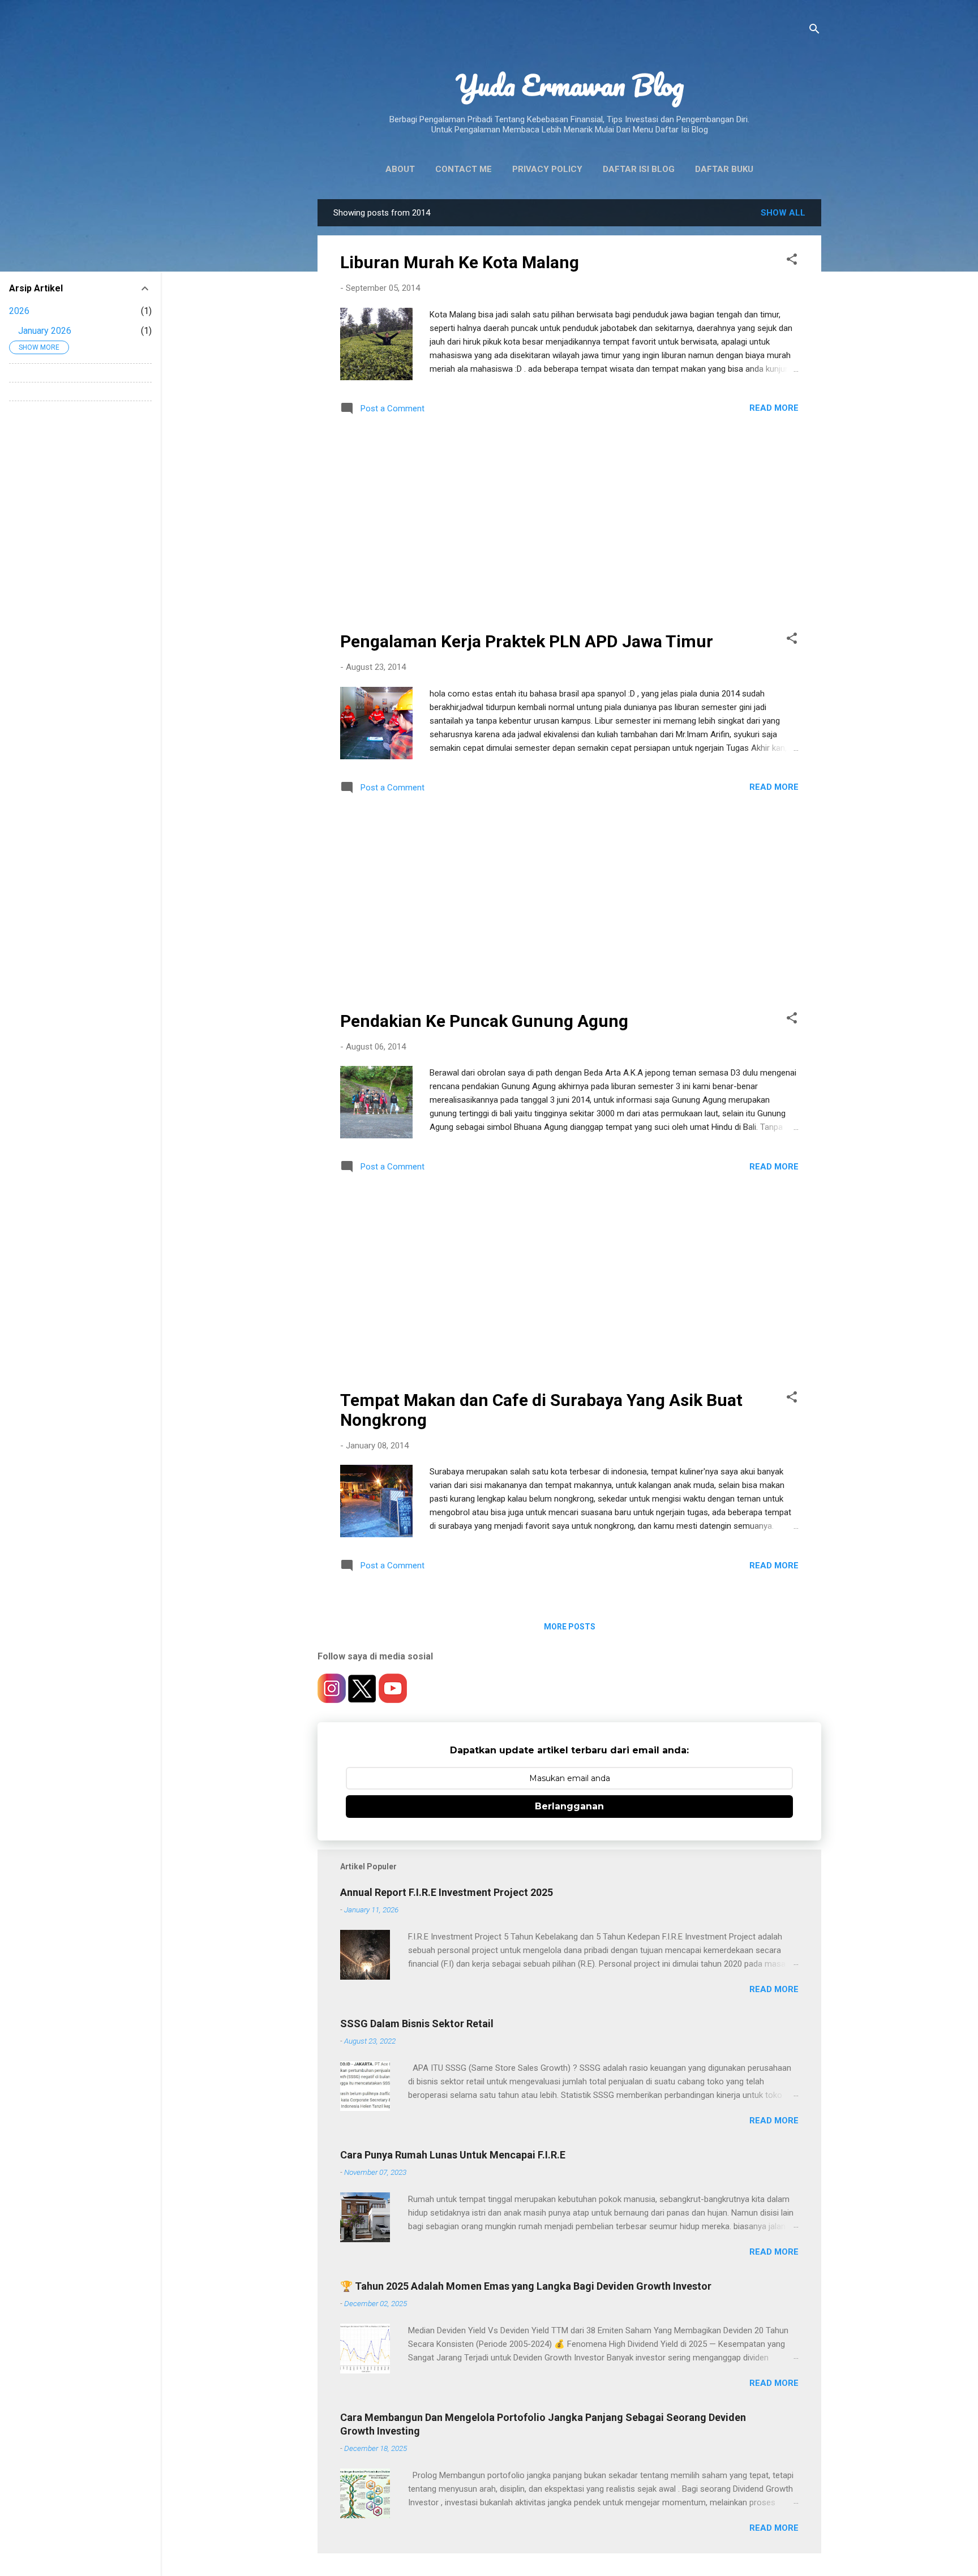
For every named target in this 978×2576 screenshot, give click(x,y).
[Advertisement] (569, 526)
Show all (783, 213)
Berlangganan (569, 1806)
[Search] (814, 31)
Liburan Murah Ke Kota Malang (460, 262)
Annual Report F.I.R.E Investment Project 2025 (447, 1892)
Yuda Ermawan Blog (570, 85)
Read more (774, 408)
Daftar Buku (724, 169)
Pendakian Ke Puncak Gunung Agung (484, 1021)
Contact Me (464, 169)
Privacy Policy (547, 169)
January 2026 (45, 331)
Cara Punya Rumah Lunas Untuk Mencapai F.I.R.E (453, 2155)
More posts (570, 1627)
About (400, 169)
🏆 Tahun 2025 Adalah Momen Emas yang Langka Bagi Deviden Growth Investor (526, 2286)
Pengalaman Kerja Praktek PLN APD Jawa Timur (527, 641)
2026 (19, 311)
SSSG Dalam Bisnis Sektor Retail (417, 2024)
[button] (792, 261)
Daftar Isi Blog (639, 169)
